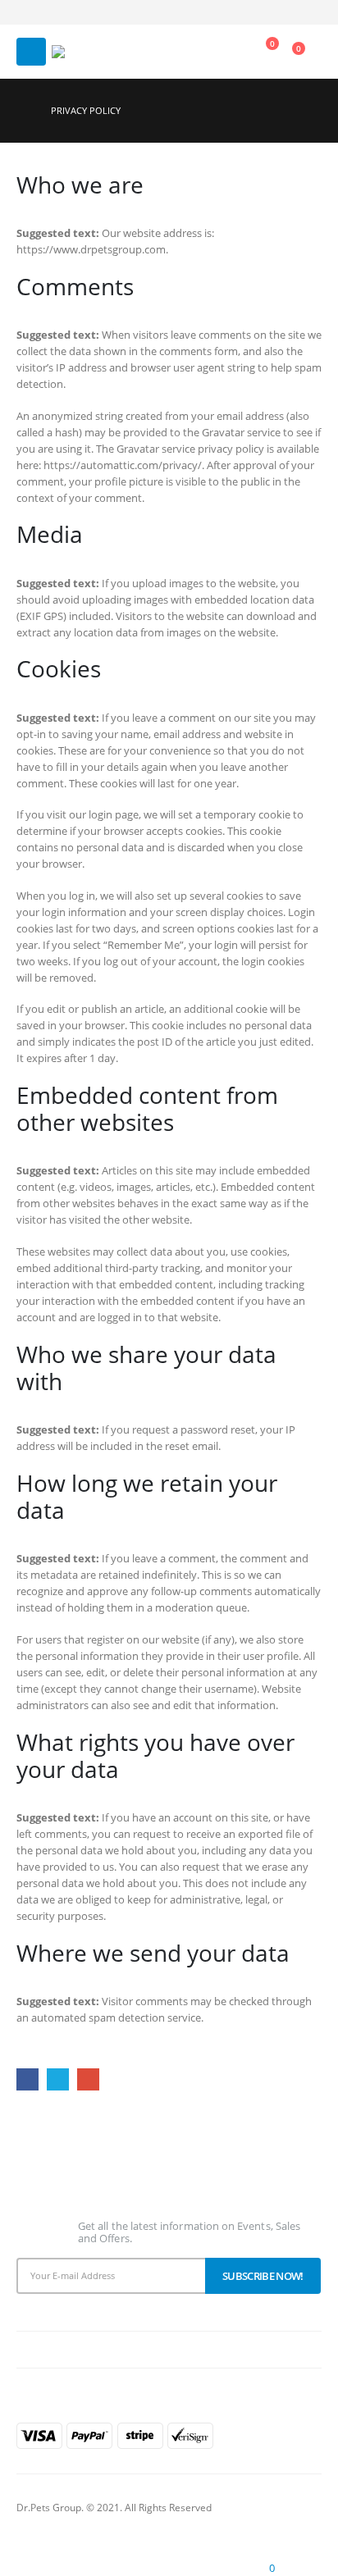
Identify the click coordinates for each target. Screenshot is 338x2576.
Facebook (27, 2079)
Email (88, 2079)
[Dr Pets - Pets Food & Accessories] (76, 52)
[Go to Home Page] (22, 111)
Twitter (58, 2079)
